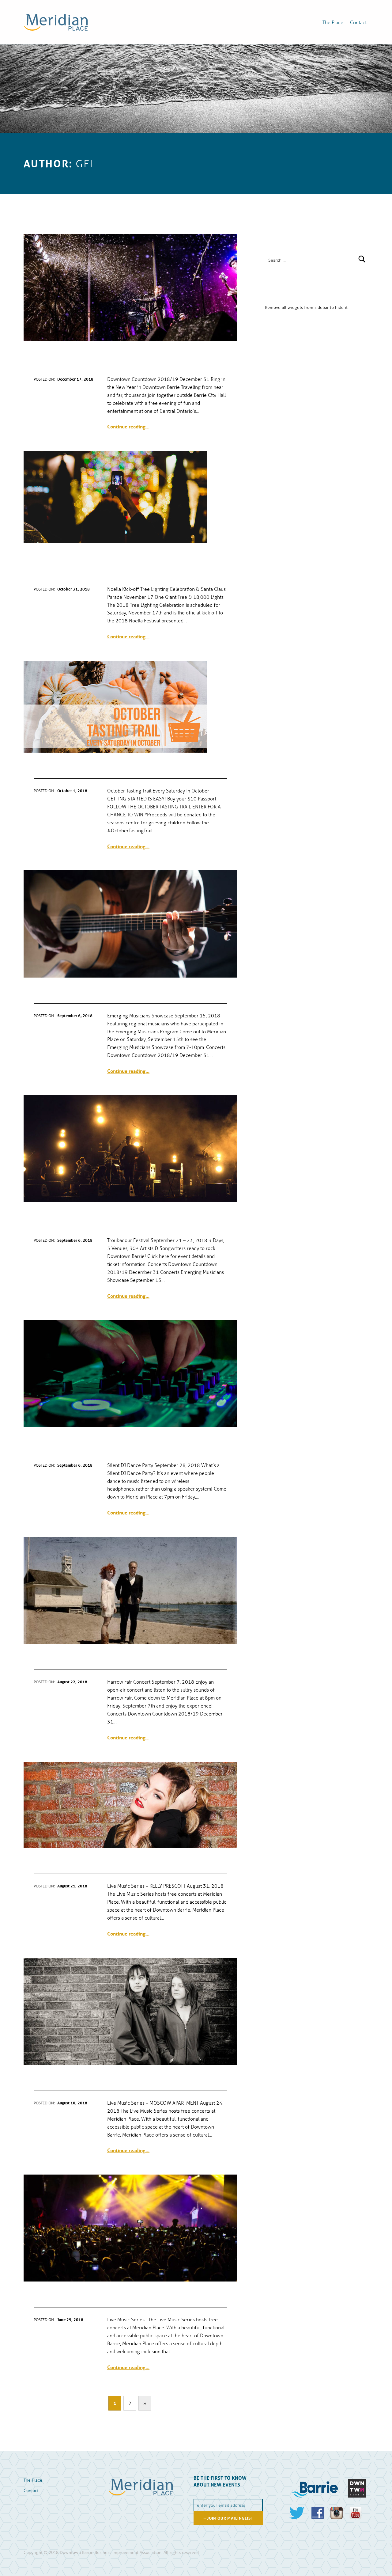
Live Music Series (61, 2295)
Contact (358, 22)
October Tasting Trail (71, 766)
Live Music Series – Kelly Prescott (90, 1862)
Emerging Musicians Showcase (85, 991)
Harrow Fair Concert (70, 1658)
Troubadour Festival (70, 1216)
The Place (333, 22)
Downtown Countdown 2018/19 (88, 355)
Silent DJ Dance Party (70, 1441)
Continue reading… (128, 426)
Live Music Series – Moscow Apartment (98, 2079)
